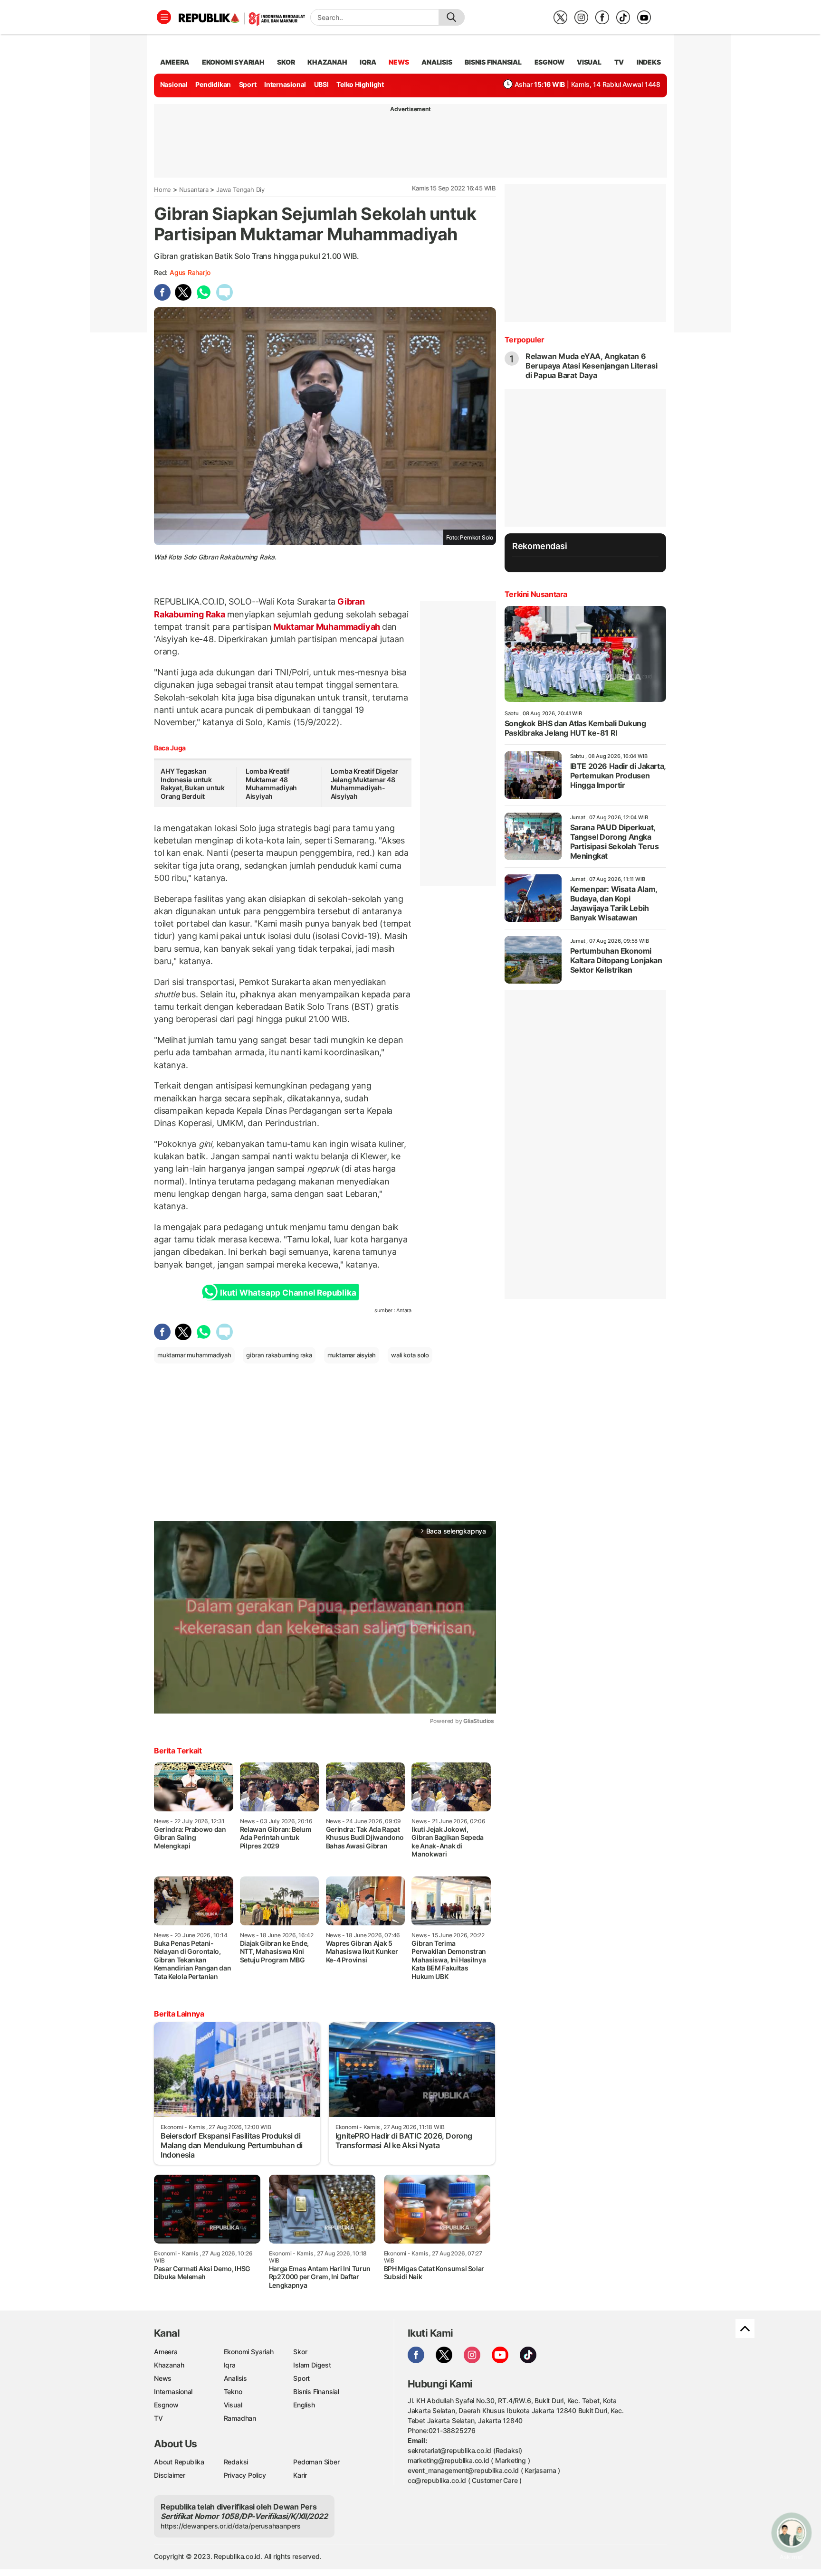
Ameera (166, 2352)
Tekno (233, 2391)
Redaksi (236, 2462)
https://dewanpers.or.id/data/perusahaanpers (231, 2526)
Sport (248, 84)
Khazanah (169, 2365)
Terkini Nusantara (536, 594)
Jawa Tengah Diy (240, 189)
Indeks (649, 62)
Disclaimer (170, 2475)
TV (619, 62)
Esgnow (166, 2405)
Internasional (285, 84)
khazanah (327, 62)
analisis (437, 62)
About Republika (179, 2462)
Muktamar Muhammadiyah (327, 627)
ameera (175, 62)
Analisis (235, 2378)
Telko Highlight (360, 84)
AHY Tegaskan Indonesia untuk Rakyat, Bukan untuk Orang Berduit (193, 784)
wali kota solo (410, 1355)
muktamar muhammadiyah (194, 1355)
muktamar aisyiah (352, 1355)
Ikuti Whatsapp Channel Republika (288, 1293)
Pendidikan (213, 84)
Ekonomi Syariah (233, 62)
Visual (233, 2405)
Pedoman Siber (316, 2462)
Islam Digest (312, 2365)
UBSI (321, 84)
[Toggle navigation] (164, 17)
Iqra (230, 2365)
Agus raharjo (190, 272)
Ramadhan (240, 2418)
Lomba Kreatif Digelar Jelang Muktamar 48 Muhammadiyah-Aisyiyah (365, 784)
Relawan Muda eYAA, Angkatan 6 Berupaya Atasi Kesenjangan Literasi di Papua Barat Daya (592, 366)
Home (162, 189)
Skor (300, 2352)
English (304, 2405)
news (399, 62)
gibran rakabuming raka (279, 1355)
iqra (368, 62)
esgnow (549, 62)
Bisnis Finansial (493, 62)
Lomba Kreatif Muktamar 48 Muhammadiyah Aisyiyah (271, 784)
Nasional (174, 84)
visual (589, 62)
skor (286, 62)
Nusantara (194, 189)
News (163, 2378)
